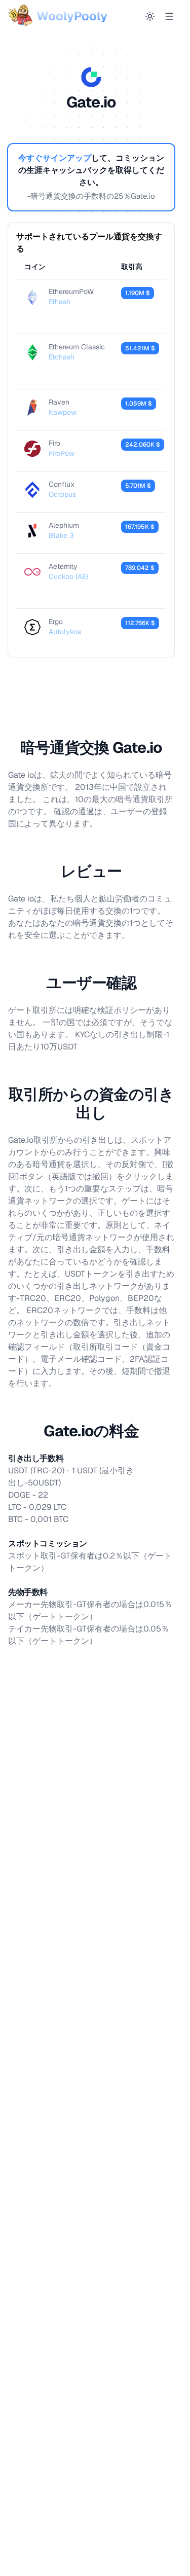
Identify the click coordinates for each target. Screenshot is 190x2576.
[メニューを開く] (169, 16)
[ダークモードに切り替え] (150, 16)
